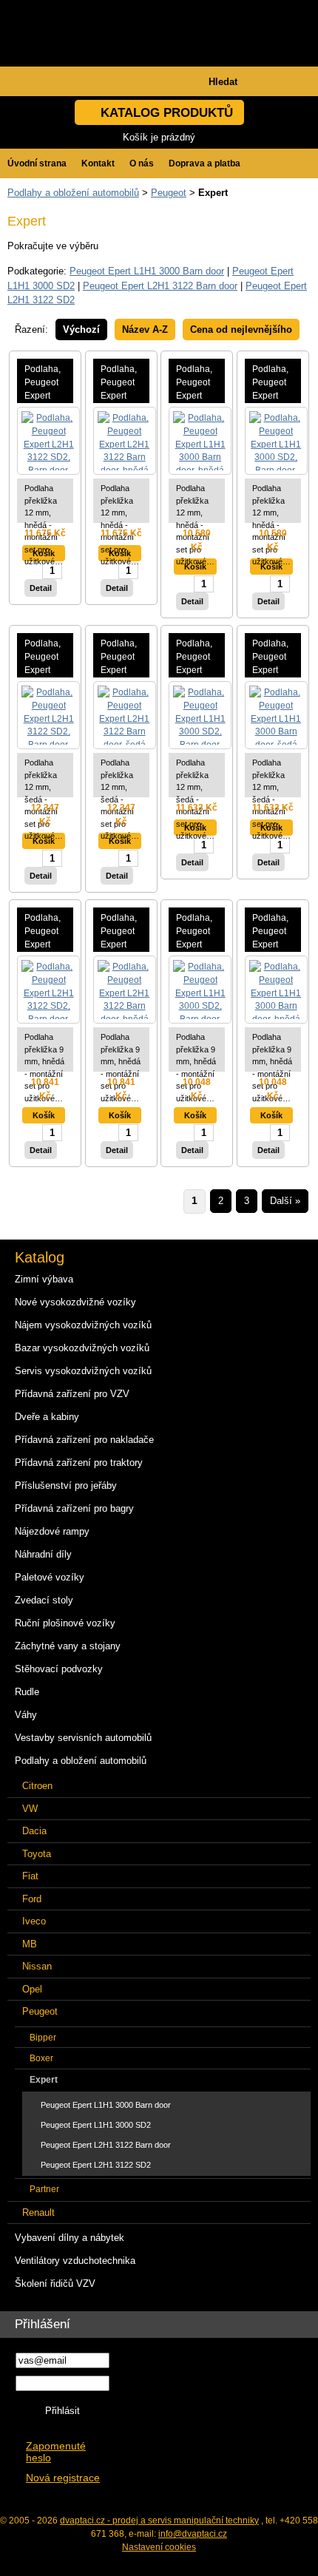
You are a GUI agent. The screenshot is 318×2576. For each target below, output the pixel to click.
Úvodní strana (37, 163)
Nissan (37, 1966)
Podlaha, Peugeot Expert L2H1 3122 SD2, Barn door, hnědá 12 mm (45, 383)
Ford (32, 1899)
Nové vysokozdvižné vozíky (75, 1302)
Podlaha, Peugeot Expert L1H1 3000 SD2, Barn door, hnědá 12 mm (273, 383)
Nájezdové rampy (52, 1531)
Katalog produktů (167, 113)
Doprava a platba (204, 163)
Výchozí (81, 329)
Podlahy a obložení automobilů (73, 193)
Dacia (34, 1831)
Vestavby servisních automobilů (83, 1738)
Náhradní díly (43, 1554)
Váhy (26, 1715)
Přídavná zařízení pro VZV (72, 1394)
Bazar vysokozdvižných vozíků (82, 1348)
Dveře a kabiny (47, 1417)
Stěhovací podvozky (59, 1669)
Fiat (30, 1876)
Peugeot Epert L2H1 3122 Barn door (160, 286)
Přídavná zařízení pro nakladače (84, 1440)
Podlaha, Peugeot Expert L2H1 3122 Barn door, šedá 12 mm (121, 658)
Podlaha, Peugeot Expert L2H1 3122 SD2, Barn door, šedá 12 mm (45, 658)
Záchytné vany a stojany (68, 1646)
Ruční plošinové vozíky (65, 1623)
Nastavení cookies (159, 2547)
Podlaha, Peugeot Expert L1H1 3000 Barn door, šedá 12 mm (273, 658)
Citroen (37, 1786)
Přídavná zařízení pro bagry (74, 1508)
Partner (44, 2189)
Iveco (34, 1921)
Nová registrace (63, 2478)
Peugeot (169, 193)
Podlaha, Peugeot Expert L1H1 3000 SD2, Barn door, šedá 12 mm (197, 658)
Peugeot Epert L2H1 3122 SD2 (96, 2165)
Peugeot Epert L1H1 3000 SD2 (96, 2125)
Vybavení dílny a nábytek (70, 2238)
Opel (32, 1989)
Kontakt (98, 163)
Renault (38, 2212)
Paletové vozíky (50, 1577)
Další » (285, 1201)
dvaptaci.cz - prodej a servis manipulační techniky (159, 2521)
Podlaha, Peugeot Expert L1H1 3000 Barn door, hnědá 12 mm (197, 383)
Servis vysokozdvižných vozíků (83, 1371)
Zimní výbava (44, 1279)
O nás (142, 163)
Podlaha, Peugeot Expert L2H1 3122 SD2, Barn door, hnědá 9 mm (45, 932)
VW (30, 1809)
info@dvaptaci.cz (193, 2534)
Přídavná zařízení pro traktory (79, 1463)
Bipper (43, 2037)
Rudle (27, 1692)
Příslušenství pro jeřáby (66, 1485)
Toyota (37, 1854)
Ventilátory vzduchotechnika (75, 2261)
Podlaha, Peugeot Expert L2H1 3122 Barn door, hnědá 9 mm (121, 932)
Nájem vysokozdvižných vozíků (83, 1325)
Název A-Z (145, 329)
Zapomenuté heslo (56, 2452)
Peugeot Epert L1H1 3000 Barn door (147, 271)
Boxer (41, 2058)
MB (30, 1944)
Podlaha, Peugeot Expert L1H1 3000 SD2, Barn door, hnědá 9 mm (197, 932)
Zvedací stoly (44, 1600)
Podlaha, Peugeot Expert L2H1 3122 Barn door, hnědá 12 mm (121, 383)
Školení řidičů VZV (55, 2283)
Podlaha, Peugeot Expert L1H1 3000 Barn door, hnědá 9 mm (273, 932)
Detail (41, 588)
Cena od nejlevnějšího (241, 329)
